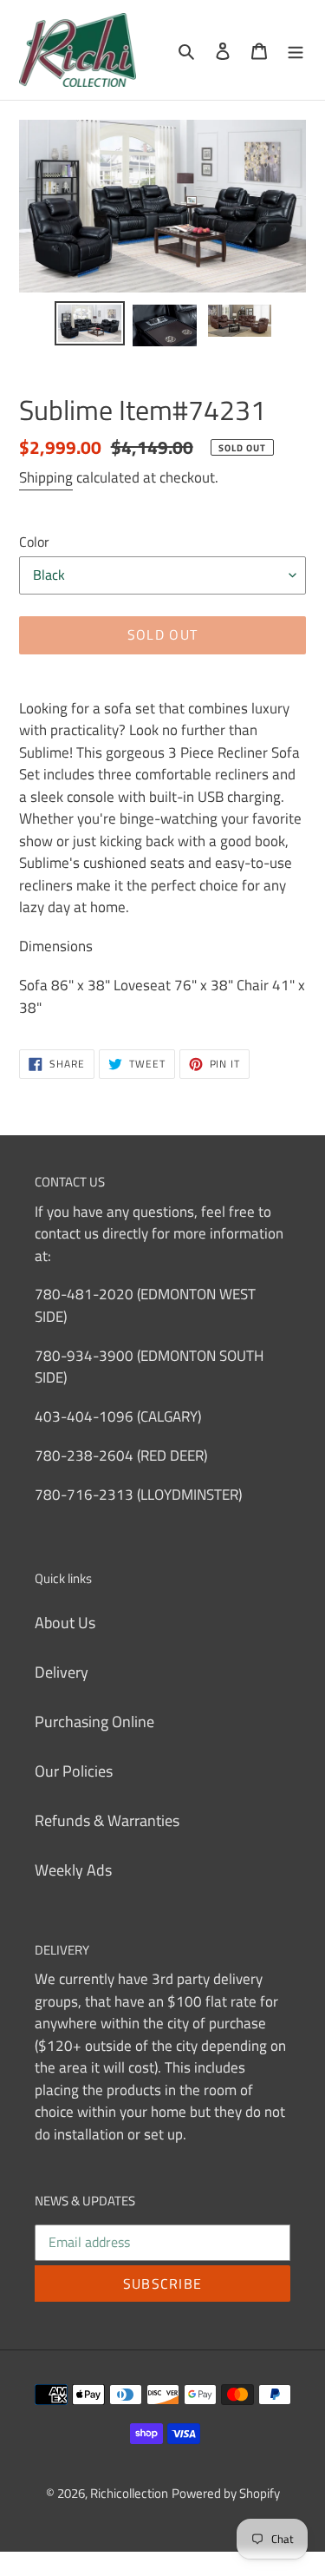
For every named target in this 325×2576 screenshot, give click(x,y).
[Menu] (296, 50)
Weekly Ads (73, 1870)
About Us (65, 1623)
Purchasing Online (94, 1722)
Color (34, 542)
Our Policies (74, 1771)
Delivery (62, 1672)
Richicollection (129, 2493)
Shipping (46, 477)
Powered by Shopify (226, 2493)
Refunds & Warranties (107, 1820)
